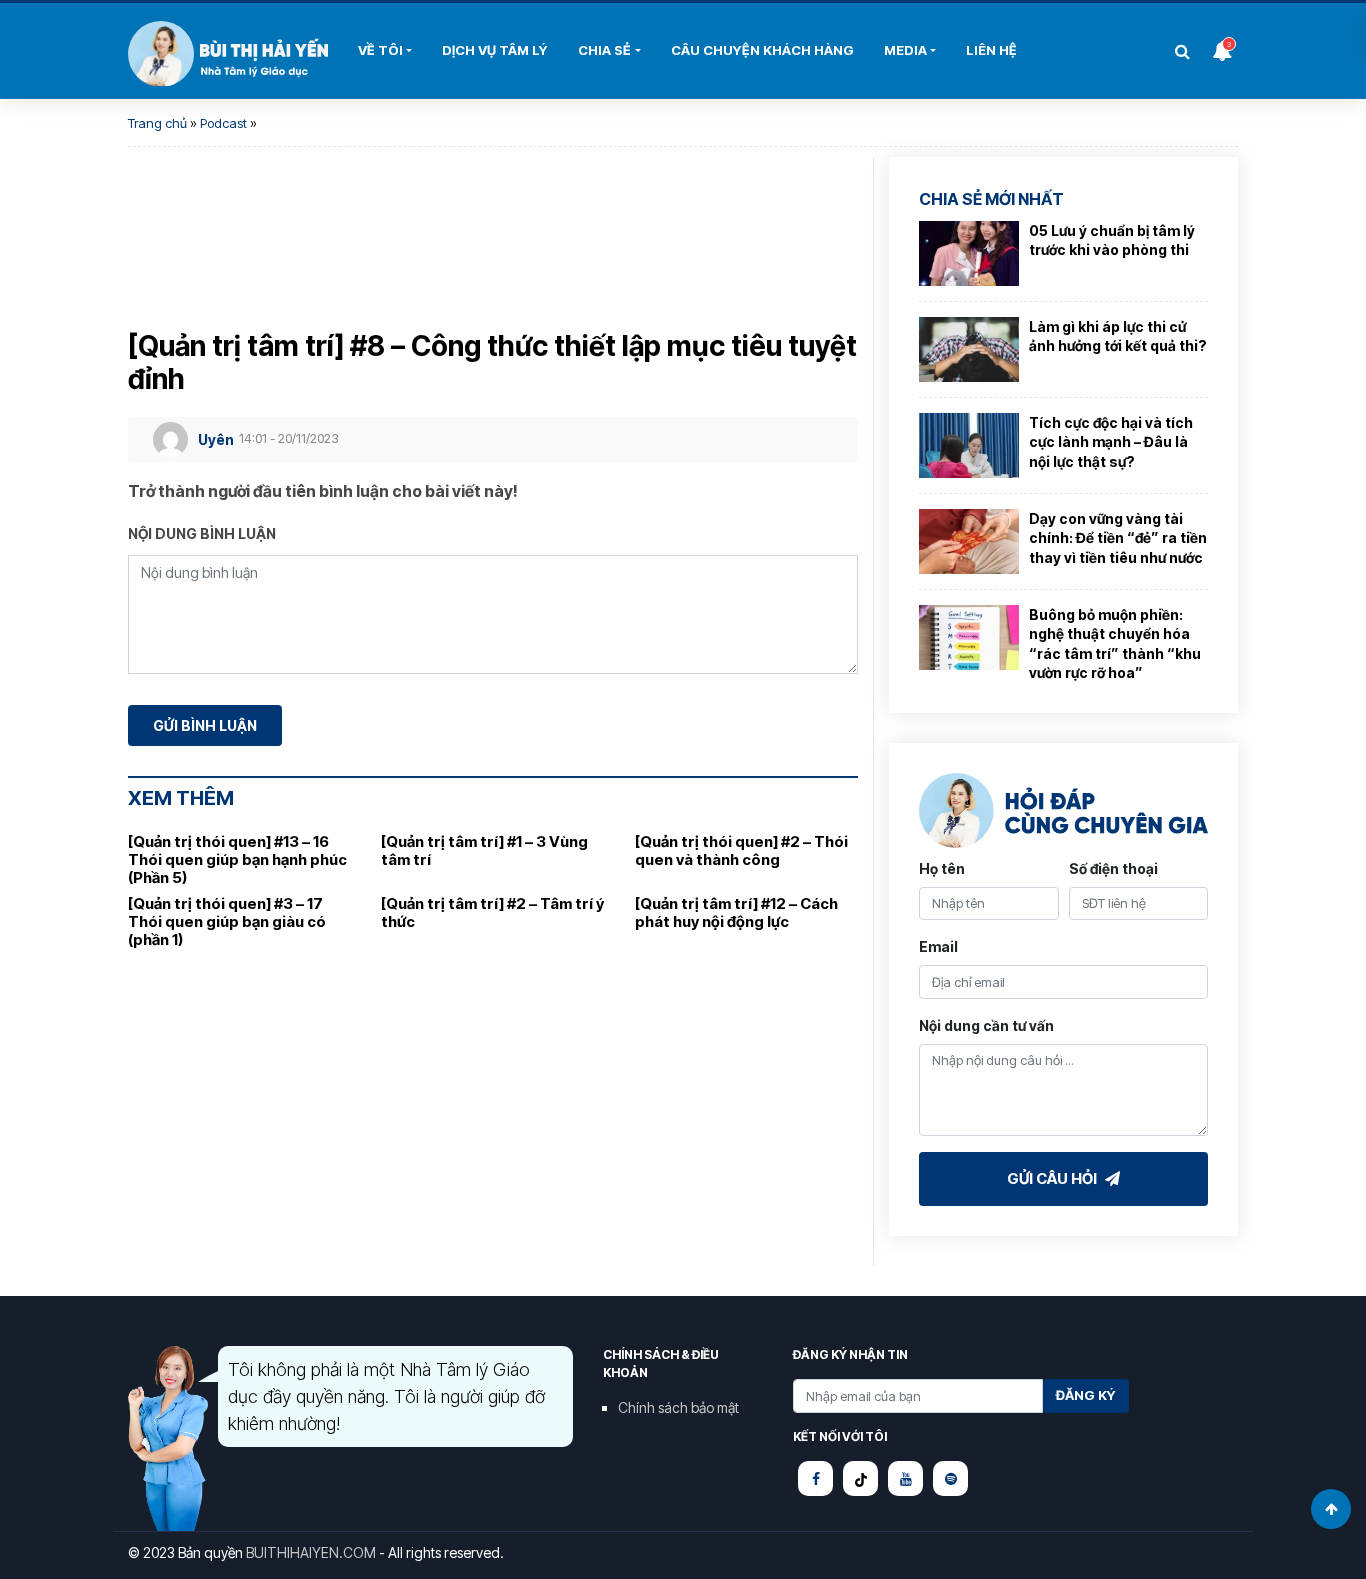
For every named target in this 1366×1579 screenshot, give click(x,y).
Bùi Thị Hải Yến (228, 53)
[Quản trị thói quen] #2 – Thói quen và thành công (741, 850)
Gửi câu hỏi (1053, 1178)
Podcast (223, 123)
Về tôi (380, 50)
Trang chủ (157, 123)
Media (905, 50)
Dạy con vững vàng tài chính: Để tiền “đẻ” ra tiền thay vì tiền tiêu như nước (1118, 538)
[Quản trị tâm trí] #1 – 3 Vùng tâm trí (484, 850)
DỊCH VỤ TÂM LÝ (495, 50)
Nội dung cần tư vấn (986, 1025)
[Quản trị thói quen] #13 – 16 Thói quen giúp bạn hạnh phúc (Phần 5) (237, 859)
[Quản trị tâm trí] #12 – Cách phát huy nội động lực (736, 912)
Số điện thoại (1113, 868)
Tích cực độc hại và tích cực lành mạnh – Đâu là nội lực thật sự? (1111, 442)
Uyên (216, 439)
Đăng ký (1086, 1395)
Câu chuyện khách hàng (762, 50)
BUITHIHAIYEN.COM (311, 1552)
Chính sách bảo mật (678, 1407)
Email (938, 946)
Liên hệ (991, 50)
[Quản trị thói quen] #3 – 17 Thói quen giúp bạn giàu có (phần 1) (227, 921)
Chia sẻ (604, 50)
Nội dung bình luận (202, 533)
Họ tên (942, 868)
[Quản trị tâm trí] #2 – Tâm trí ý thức (492, 912)
